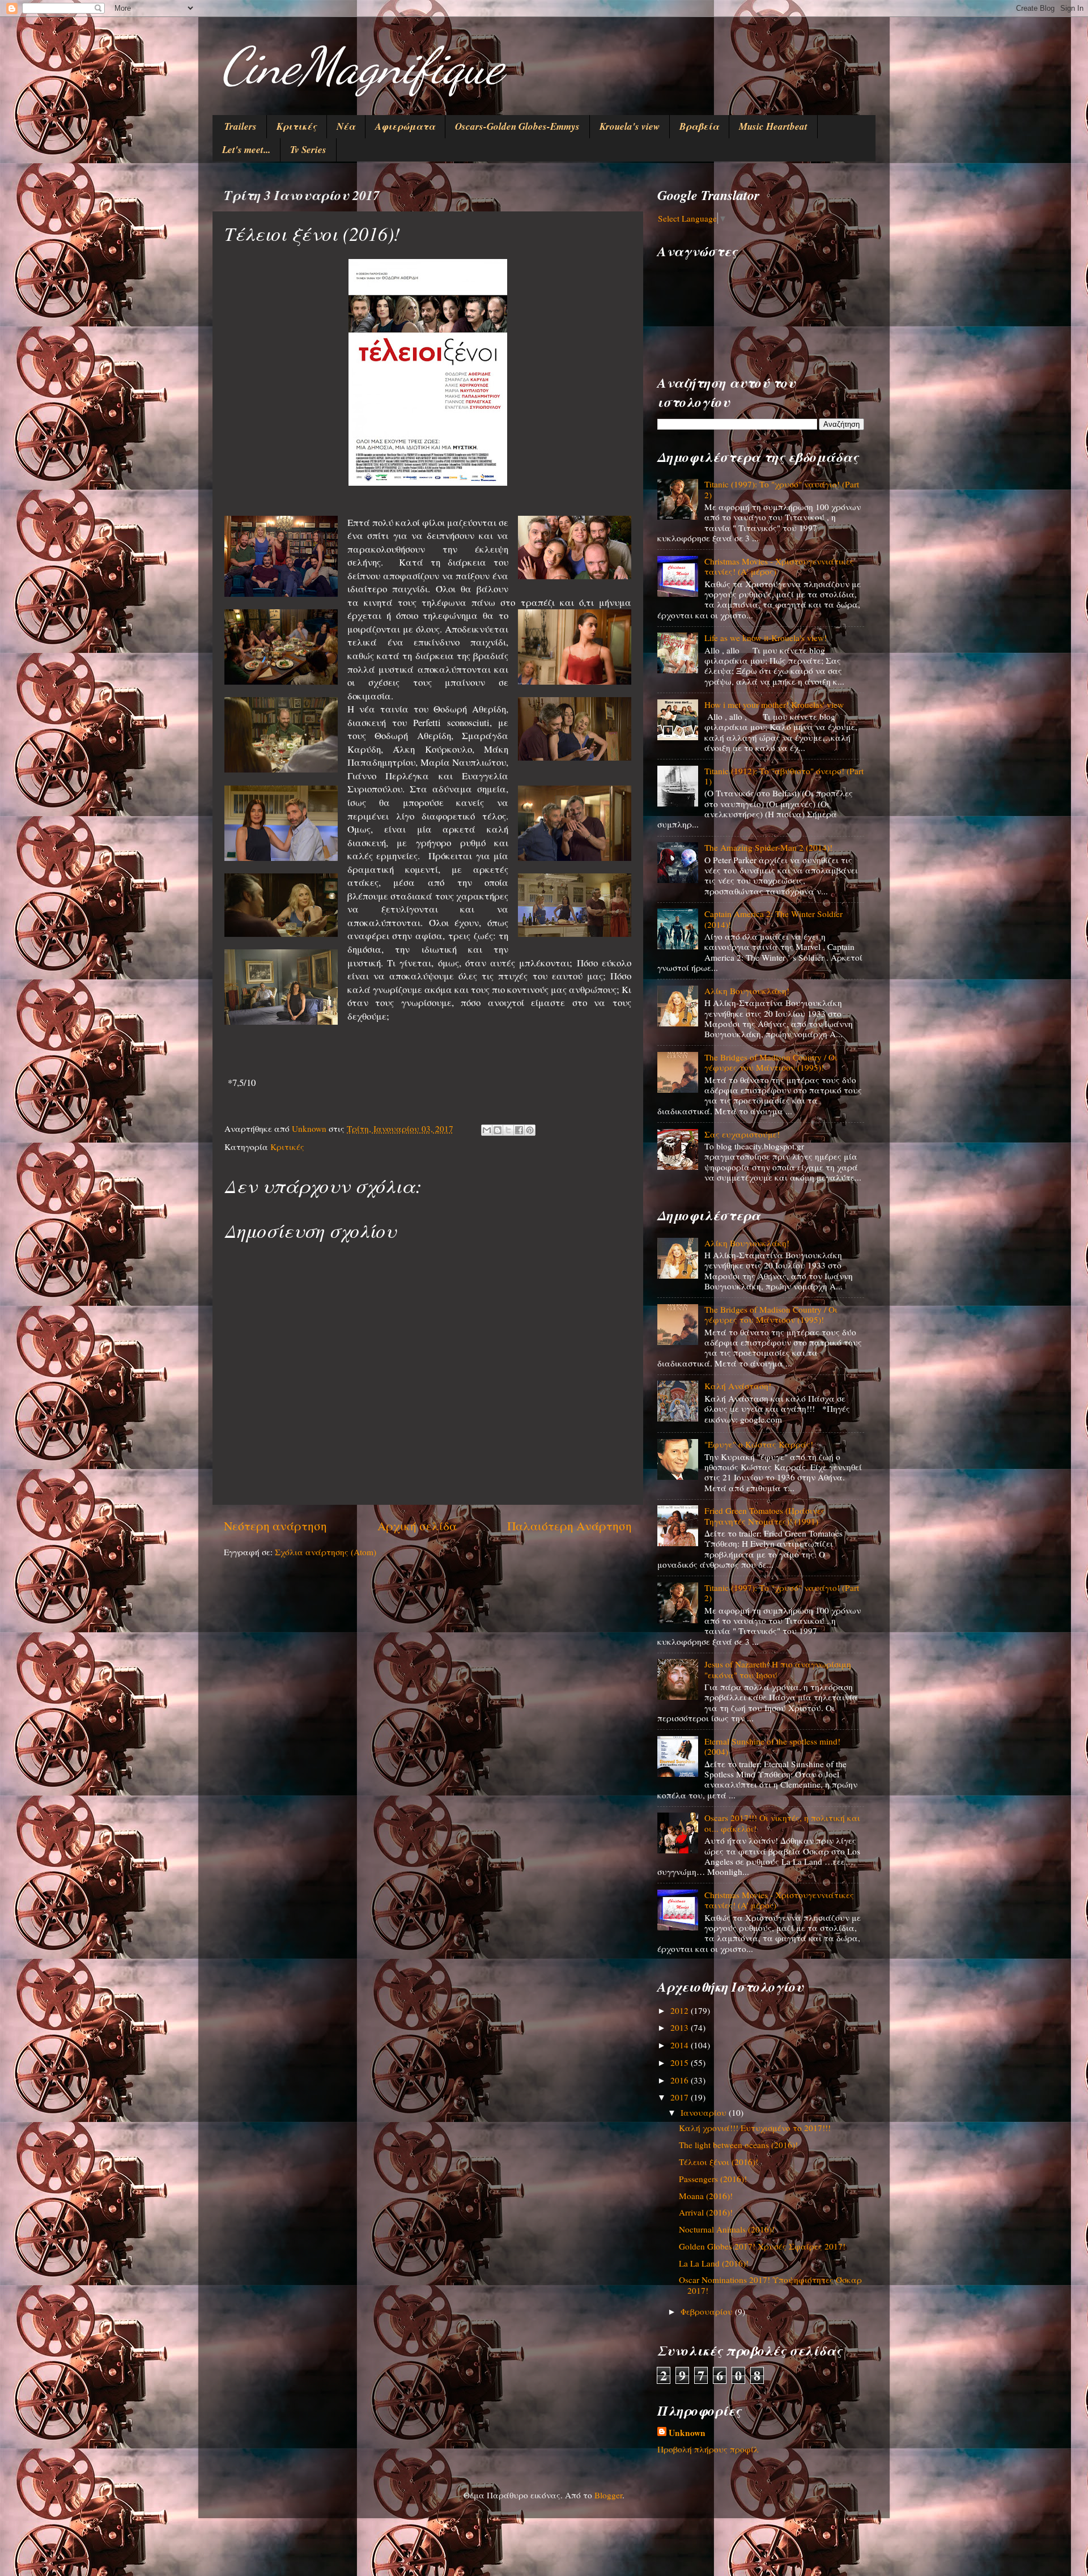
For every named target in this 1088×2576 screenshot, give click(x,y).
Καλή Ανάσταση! (738, 1386)
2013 (681, 2027)
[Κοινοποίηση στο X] (508, 1130)
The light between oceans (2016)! (738, 2145)
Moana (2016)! (706, 2196)
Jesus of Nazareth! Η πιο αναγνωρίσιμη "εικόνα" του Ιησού (778, 1669)
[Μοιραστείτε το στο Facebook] (519, 1130)
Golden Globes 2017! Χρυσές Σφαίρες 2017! (762, 2246)
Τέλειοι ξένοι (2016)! (719, 2162)
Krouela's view (630, 126)
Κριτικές (297, 126)
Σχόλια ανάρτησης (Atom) (326, 1552)
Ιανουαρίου (705, 2112)
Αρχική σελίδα (417, 1525)
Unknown (687, 2433)
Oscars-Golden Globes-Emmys (517, 126)
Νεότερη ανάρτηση (275, 1525)
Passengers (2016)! (713, 2179)
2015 (681, 2063)
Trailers (241, 126)
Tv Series (308, 150)
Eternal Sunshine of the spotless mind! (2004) (772, 1746)
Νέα (346, 126)
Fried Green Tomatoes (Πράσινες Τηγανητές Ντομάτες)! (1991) (765, 1516)
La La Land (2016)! (714, 2263)
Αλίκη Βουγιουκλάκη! (747, 991)
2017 (681, 2097)
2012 (681, 2010)
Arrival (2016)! (706, 2212)
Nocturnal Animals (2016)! (727, 2229)
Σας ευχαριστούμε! (742, 1134)
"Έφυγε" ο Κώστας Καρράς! (759, 1444)
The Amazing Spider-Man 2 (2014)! (768, 847)
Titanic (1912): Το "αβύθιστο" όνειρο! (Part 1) (784, 776)
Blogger (608, 2495)
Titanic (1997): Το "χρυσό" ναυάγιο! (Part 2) (782, 489)
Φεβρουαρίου (708, 2311)
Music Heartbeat (773, 126)
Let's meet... (246, 150)
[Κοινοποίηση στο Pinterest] (530, 1130)
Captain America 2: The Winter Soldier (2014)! (773, 919)
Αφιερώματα (405, 126)
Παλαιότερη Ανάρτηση (569, 1525)
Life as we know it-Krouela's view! (766, 638)
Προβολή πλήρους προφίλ (708, 2449)
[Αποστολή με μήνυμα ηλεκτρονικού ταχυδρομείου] (487, 1130)
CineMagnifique (362, 66)
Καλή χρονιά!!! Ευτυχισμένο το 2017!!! (755, 2128)
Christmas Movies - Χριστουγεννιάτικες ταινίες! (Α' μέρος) (779, 566)
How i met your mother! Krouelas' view (774, 705)
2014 (681, 2045)
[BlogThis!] (498, 1130)
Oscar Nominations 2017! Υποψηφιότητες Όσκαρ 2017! (770, 2285)
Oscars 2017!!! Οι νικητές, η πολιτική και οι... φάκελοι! (782, 1823)
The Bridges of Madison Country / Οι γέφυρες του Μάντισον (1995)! (771, 1062)
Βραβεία (699, 126)
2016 (681, 2080)
